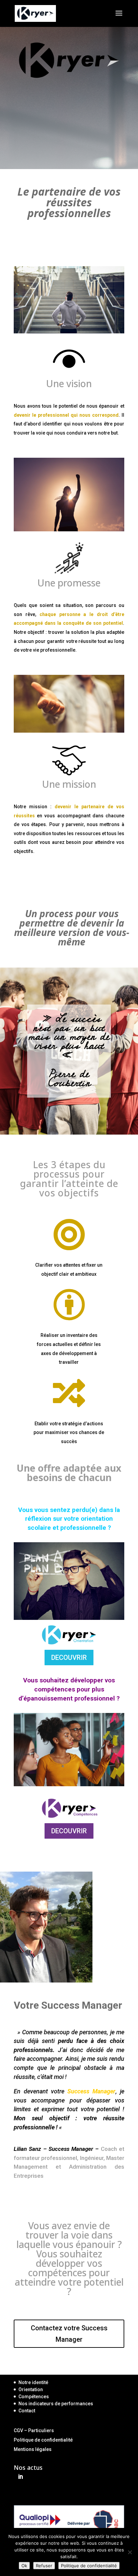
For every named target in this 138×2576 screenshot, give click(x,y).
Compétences (34, 2397)
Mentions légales (33, 2449)
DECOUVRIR (69, 1658)
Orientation (31, 2389)
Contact (27, 2411)
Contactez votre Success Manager (69, 2334)
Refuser (44, 2566)
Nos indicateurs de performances (56, 2404)
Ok (24, 2566)
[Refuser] (130, 2552)
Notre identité (33, 2382)
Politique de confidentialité (43, 2440)
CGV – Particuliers (34, 2430)
